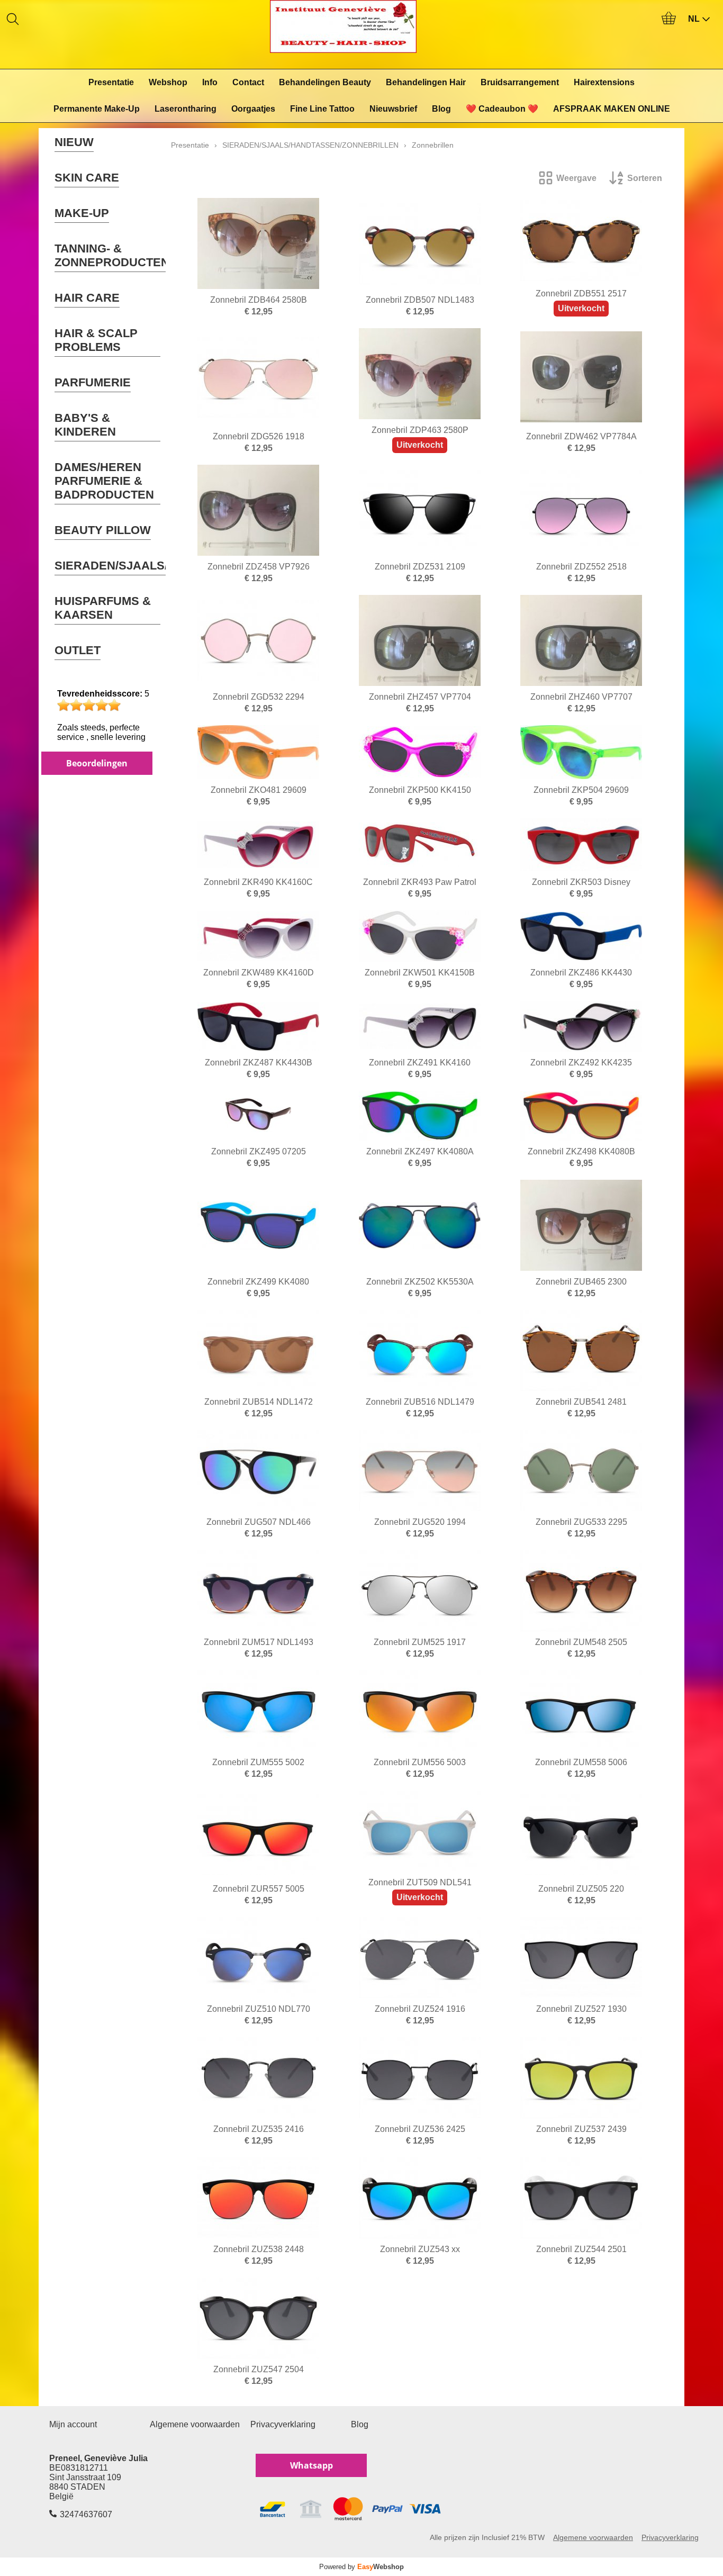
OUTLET (78, 650)
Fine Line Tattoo (322, 109)
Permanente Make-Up (97, 109)
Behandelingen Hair (426, 82)
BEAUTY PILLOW (103, 530)
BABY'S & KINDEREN (85, 425)
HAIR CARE (87, 298)
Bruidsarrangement (520, 82)
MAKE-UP (82, 213)
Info (210, 82)
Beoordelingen (97, 763)
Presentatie (111, 82)
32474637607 (86, 2514)
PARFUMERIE (93, 382)
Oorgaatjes (253, 109)
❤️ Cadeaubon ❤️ (502, 109)
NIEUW (74, 142)
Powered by (361, 2567)
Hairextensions (604, 82)
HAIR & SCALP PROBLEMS (96, 340)
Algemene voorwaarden (195, 2424)
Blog (441, 109)
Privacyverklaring (283, 2424)
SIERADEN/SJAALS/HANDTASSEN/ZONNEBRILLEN (310, 145)
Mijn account (73, 2424)
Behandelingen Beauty (325, 82)
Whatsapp (311, 2465)
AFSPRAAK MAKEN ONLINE (612, 109)
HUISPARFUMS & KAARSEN (103, 608)
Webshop (168, 82)
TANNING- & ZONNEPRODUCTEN (112, 255)
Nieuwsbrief (393, 109)
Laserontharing (186, 109)
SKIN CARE (87, 178)
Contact (248, 82)
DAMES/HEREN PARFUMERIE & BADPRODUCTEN (104, 481)
